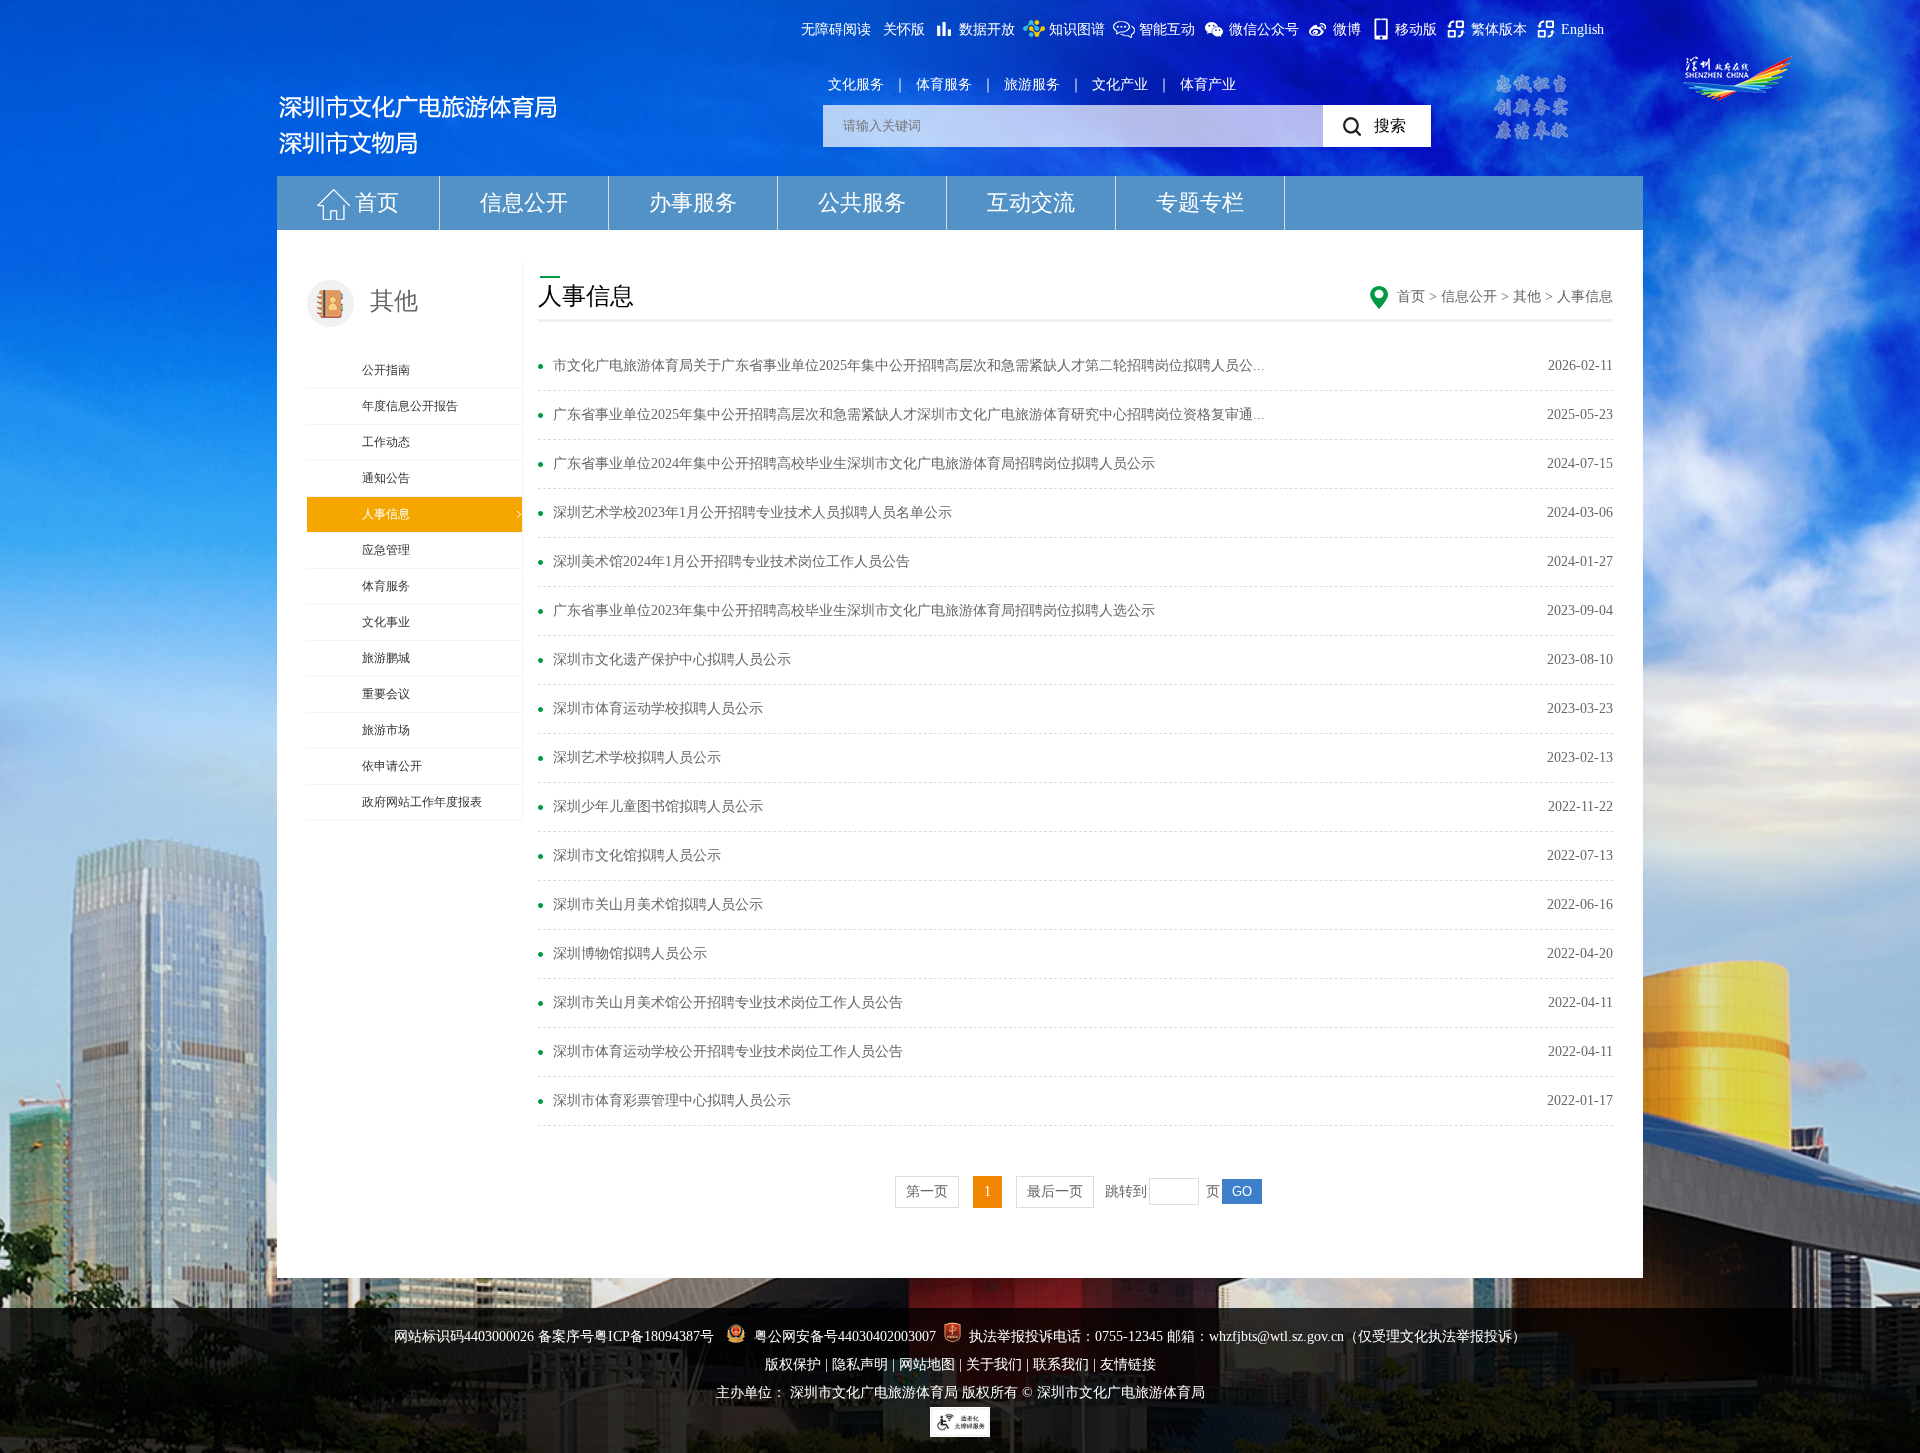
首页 (377, 202)
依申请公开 (392, 766)
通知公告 (386, 478)
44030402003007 (887, 1336)
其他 (1527, 296)
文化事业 (386, 622)
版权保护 (793, 1364)
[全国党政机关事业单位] (952, 1336)
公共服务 (862, 202)
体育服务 (944, 84)
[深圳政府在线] (1738, 78)
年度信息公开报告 (410, 406)
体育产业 (1208, 84)
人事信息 (386, 514)
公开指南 (386, 370)
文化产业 (1120, 84)
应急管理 (386, 550)
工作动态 (386, 442)
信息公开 (524, 202)
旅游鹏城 (386, 658)
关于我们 (994, 1364)
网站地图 (927, 1364)
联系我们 (1061, 1364)
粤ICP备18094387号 (654, 1336)
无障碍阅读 (836, 29)
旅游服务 (1032, 84)
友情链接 (1128, 1364)
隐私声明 (860, 1364)
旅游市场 (386, 730)
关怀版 (904, 29)
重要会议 (386, 694)
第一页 (927, 1191)
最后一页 (1055, 1191)
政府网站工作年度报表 (422, 802)
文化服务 (856, 84)
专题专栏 (1200, 202)
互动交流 (1031, 202)
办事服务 (693, 202)
